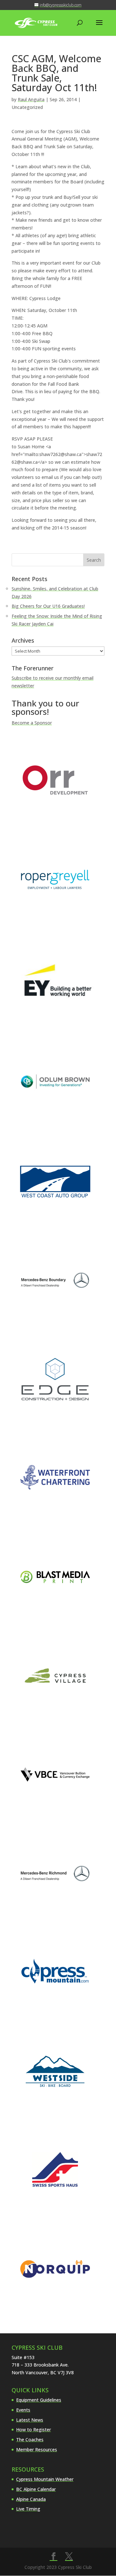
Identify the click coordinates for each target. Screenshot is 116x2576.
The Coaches (30, 2440)
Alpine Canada (31, 2499)
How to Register (34, 2430)
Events (23, 2410)
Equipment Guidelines (39, 2400)
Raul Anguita (31, 99)
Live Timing (28, 2509)
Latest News (30, 2420)
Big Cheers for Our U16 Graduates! (48, 606)
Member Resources (37, 2450)
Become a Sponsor (32, 723)
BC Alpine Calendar (36, 2489)
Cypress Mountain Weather (45, 2479)
